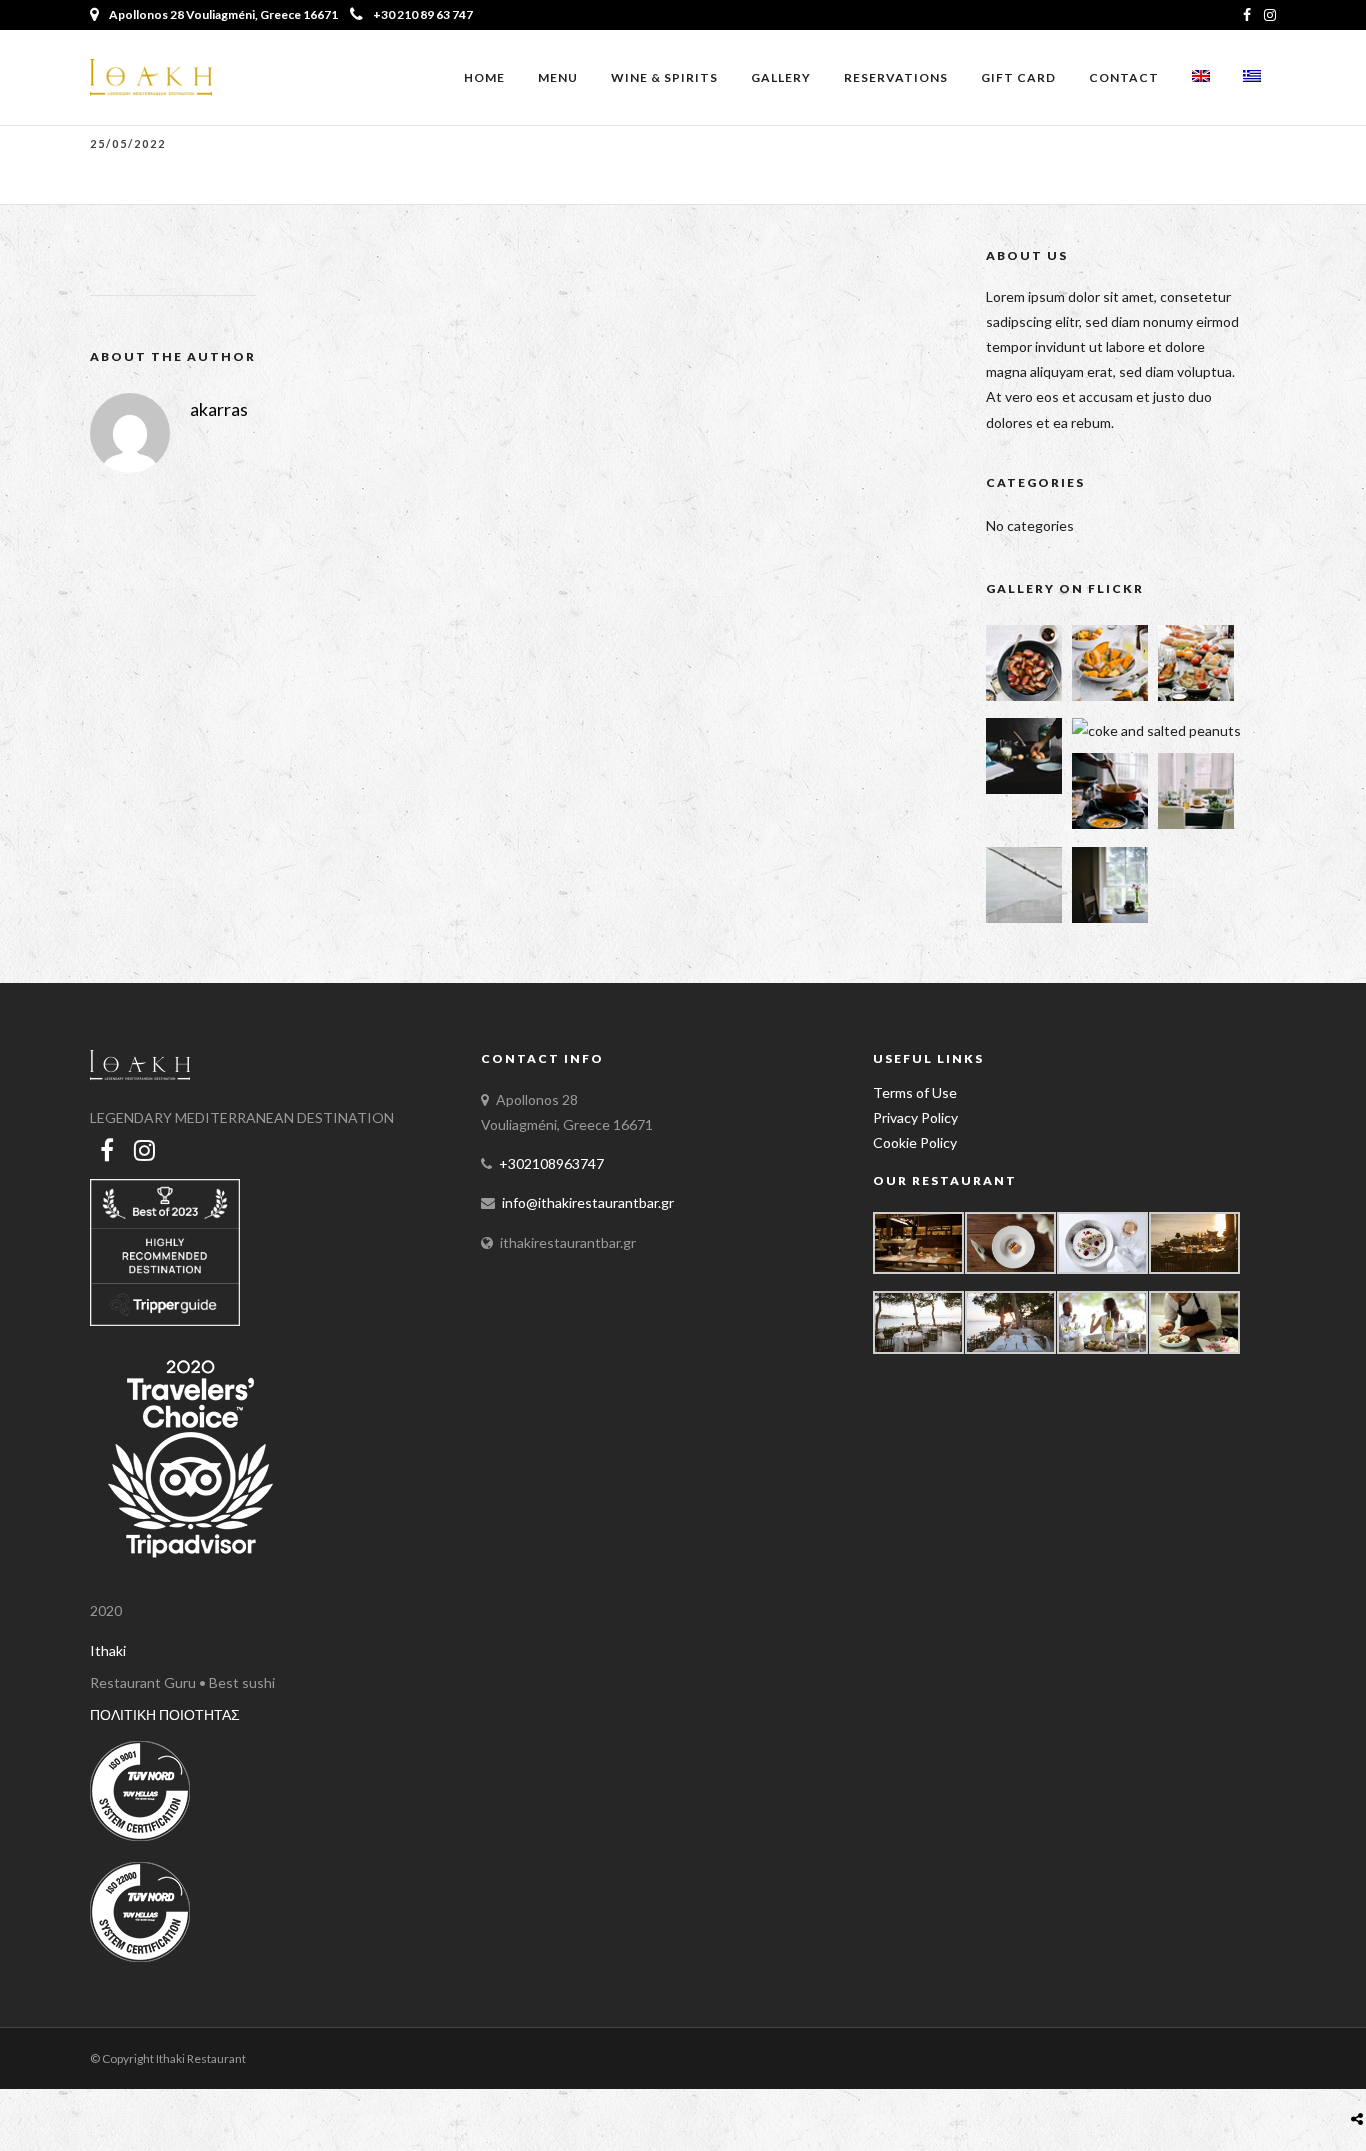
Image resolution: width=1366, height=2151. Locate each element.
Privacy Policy (915, 1117)
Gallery (781, 77)
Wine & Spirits (664, 77)
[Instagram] (1270, 15)
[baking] (1024, 788)
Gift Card (1018, 77)
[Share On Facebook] (1361, 2071)
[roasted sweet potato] (1110, 695)
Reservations (896, 77)
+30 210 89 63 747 (423, 14)
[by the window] (1110, 917)
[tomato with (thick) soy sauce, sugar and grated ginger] (1024, 695)
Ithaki (108, 1650)
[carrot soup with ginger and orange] (1110, 823)
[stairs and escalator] (1024, 917)
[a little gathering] (1196, 823)
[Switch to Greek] (1252, 78)
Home (484, 77)
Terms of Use (915, 1092)
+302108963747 (551, 1163)
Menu (558, 77)
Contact (1124, 77)
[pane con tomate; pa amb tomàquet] (1196, 695)
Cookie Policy (915, 1142)
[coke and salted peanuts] (1156, 730)
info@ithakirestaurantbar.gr (588, 1202)
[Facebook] (107, 1150)
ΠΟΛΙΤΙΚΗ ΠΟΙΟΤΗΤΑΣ (165, 1714)
